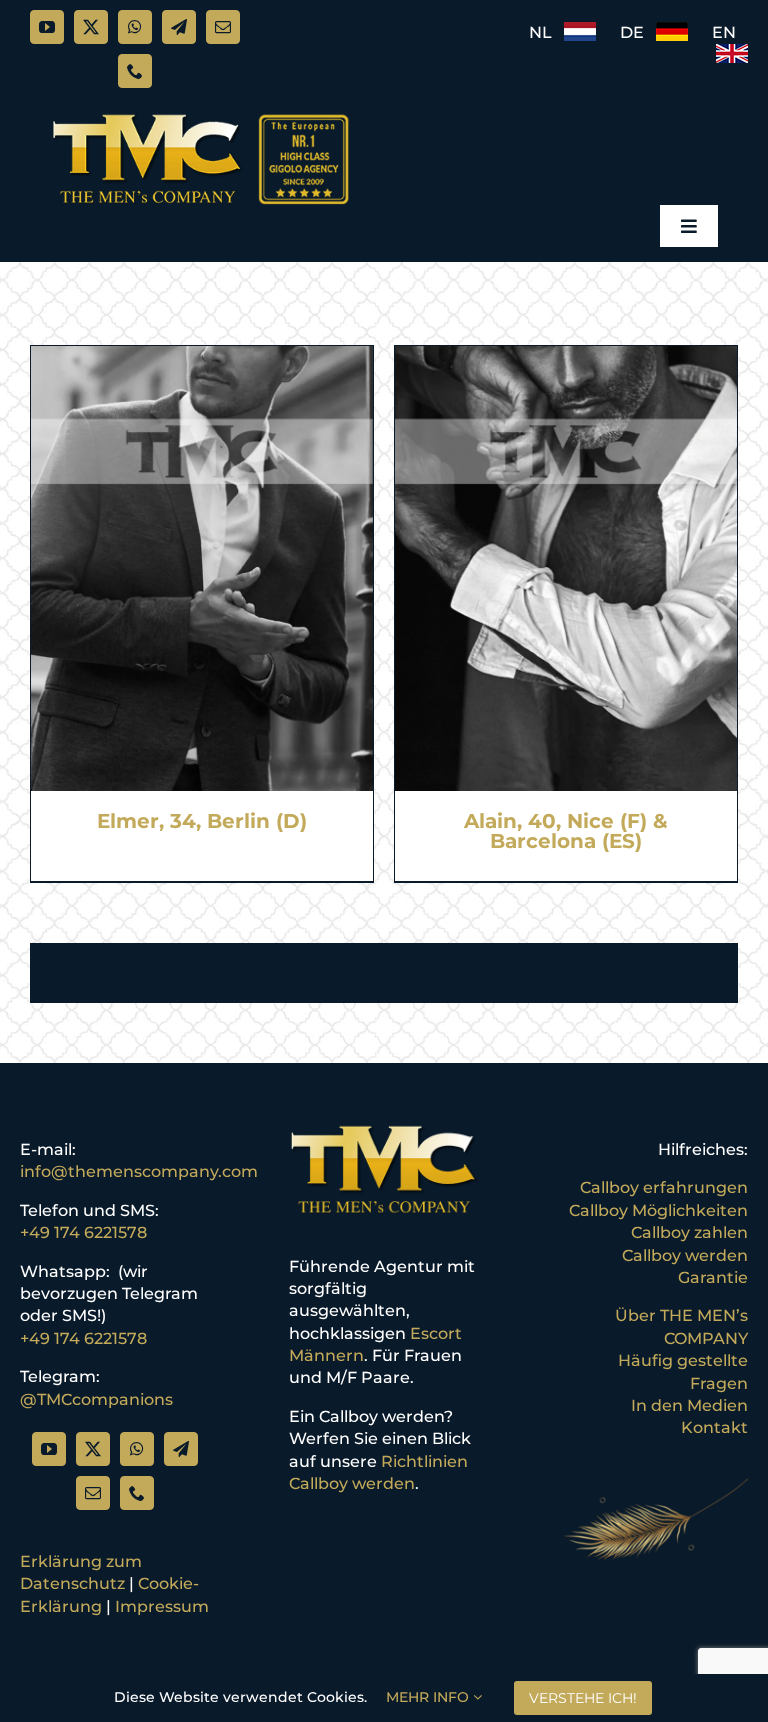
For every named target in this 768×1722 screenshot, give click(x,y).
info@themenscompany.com (139, 1171)
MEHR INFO (429, 1697)
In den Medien (689, 1405)
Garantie (713, 1277)
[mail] (223, 27)
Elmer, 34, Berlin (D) (202, 821)
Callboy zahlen (689, 1232)
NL (546, 32)
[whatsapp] (135, 27)
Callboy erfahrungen (664, 1187)
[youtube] (47, 27)
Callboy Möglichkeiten (658, 1210)
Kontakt (714, 1427)
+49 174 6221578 (83, 1232)
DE (638, 32)
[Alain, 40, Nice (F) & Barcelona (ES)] (566, 356)
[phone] (135, 71)
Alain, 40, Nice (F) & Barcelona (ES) (566, 831)
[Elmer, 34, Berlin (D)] (202, 356)
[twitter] (91, 27)
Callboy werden (685, 1255)
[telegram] (179, 27)
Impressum (162, 1606)
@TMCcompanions (96, 1399)
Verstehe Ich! (583, 1698)
